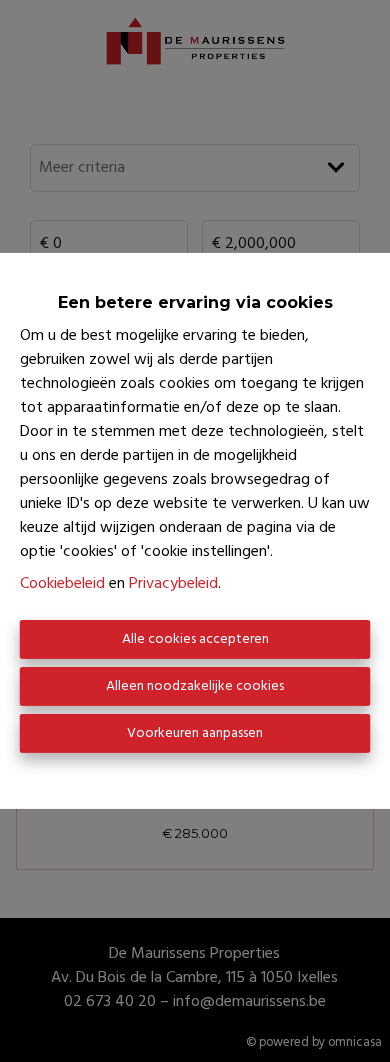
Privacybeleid (173, 584)
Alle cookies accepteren (195, 639)
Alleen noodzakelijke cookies (195, 686)
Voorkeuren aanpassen (195, 733)
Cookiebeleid (62, 584)
